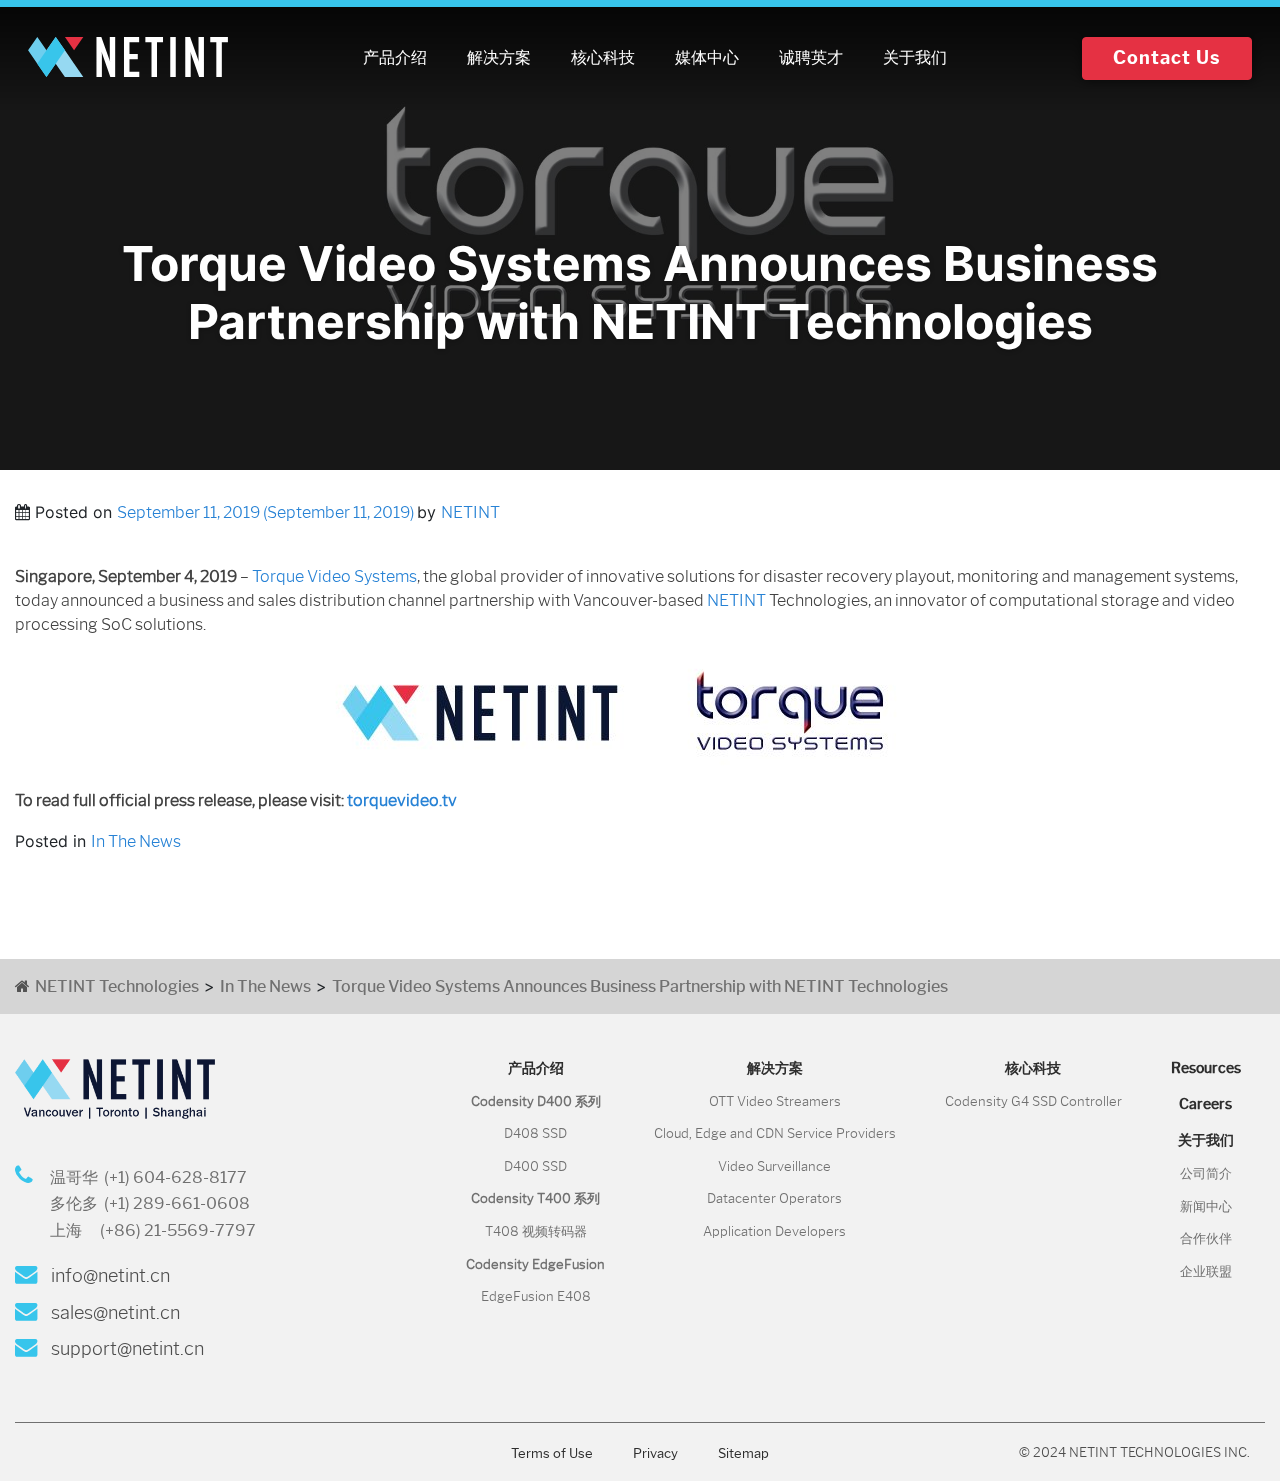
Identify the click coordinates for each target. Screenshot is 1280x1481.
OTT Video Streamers (775, 1101)
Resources (1206, 1068)
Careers (1205, 1104)
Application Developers (774, 1231)
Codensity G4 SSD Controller (1033, 1101)
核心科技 (603, 57)
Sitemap (743, 1453)
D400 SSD (535, 1166)
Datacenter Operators (774, 1198)
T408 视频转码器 (536, 1231)
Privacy (655, 1453)
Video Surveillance (774, 1166)
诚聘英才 (811, 57)
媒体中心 (707, 57)
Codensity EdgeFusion (535, 1264)
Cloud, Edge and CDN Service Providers (775, 1133)
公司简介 (1206, 1173)
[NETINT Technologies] (128, 58)
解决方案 (499, 57)
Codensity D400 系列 (536, 1101)
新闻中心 (1206, 1206)
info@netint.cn (108, 1276)
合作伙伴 (1206, 1238)
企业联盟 (1206, 1271)
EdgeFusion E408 (536, 1296)
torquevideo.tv (402, 800)
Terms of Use (552, 1453)
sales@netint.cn (113, 1313)
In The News (136, 841)
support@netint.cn (125, 1349)
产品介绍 (395, 57)
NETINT (470, 512)
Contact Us (1167, 58)
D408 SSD (535, 1133)
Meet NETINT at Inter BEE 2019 (131, 916)
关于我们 (915, 57)
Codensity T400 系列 (535, 1198)
